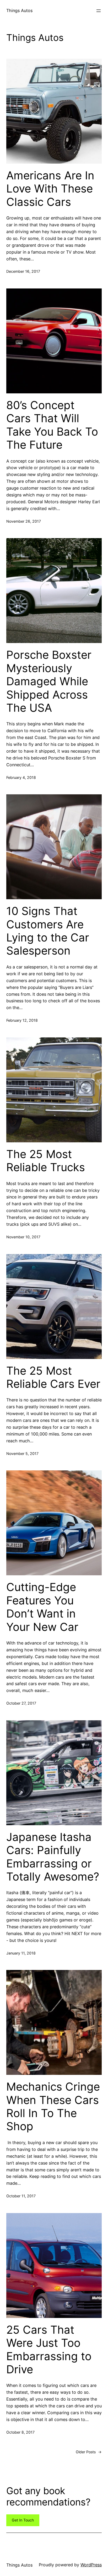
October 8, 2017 (20, 2432)
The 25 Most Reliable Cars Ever (53, 1377)
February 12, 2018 (22, 1020)
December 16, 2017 (23, 271)
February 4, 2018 (21, 777)
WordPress (91, 2565)
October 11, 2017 (21, 2196)
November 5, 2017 (22, 1453)
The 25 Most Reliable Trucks (46, 1161)
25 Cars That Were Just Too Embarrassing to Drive (49, 2350)
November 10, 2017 (23, 1237)
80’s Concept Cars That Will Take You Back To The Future (52, 425)
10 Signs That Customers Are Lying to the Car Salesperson (48, 931)
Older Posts (89, 2452)
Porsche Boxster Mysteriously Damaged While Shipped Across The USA (49, 681)
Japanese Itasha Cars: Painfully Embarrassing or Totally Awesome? (53, 1857)
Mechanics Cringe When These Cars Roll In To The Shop (53, 2106)
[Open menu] (99, 11)
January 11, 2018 (21, 1953)
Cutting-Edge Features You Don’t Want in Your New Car (42, 1607)
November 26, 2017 (24, 521)
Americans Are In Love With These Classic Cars (50, 189)
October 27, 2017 (21, 1703)
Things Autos (19, 10)
